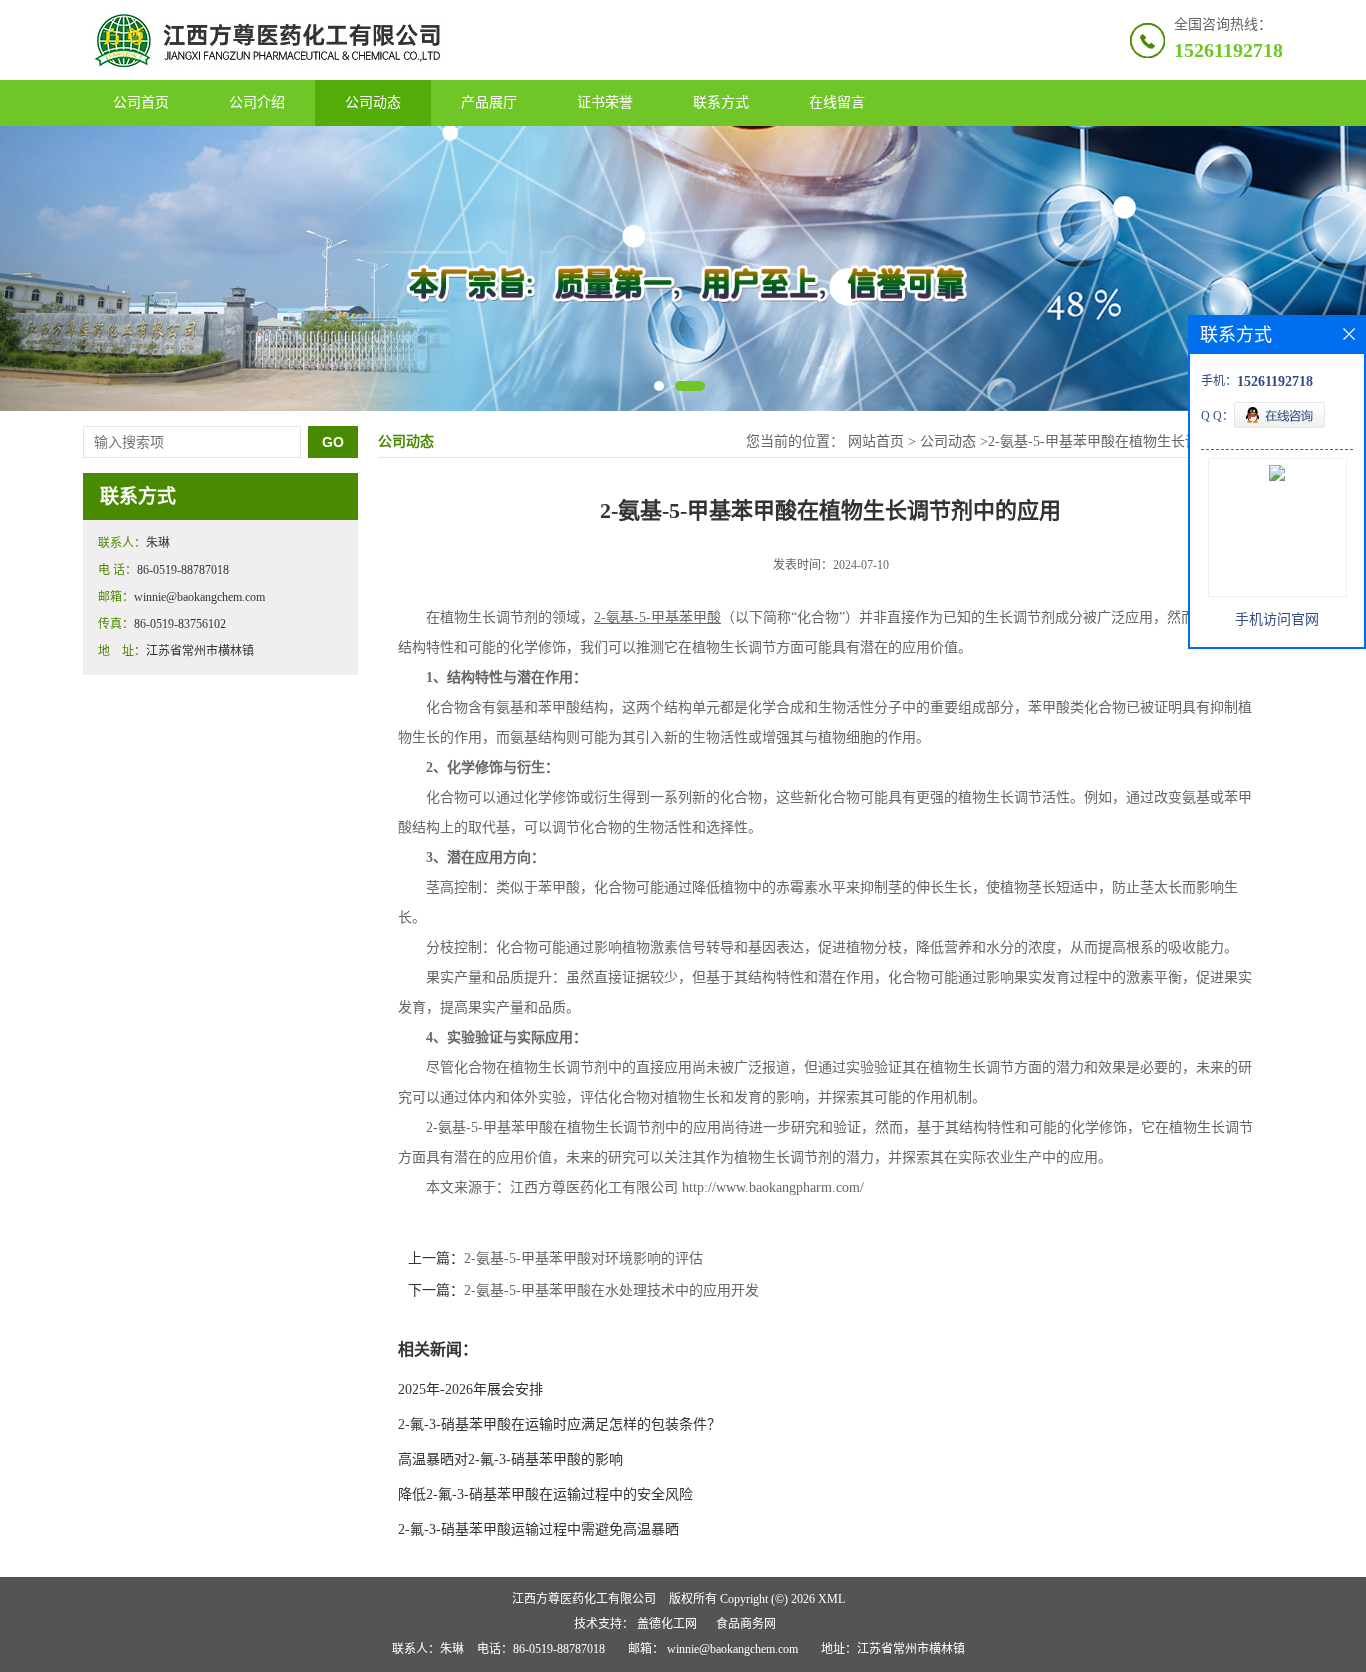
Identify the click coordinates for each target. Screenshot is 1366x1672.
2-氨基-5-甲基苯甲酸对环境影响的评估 (583, 1258)
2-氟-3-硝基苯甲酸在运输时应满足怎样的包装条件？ (559, 1424)
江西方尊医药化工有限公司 (584, 1599)
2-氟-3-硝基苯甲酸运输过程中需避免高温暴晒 (538, 1529)
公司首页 (141, 102)
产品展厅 (489, 102)
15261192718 (1228, 50)
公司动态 (373, 102)
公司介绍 (257, 102)
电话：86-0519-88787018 (541, 1649)
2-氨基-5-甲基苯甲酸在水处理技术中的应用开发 (611, 1290)
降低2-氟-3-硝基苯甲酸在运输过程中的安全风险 (545, 1494)
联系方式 (721, 102)
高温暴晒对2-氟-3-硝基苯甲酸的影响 (510, 1459)
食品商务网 (746, 1624)
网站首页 (876, 441)
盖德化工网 (667, 1624)
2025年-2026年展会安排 (470, 1389)
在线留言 (837, 102)
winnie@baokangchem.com (732, 1649)
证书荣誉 (605, 102)
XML (831, 1599)
